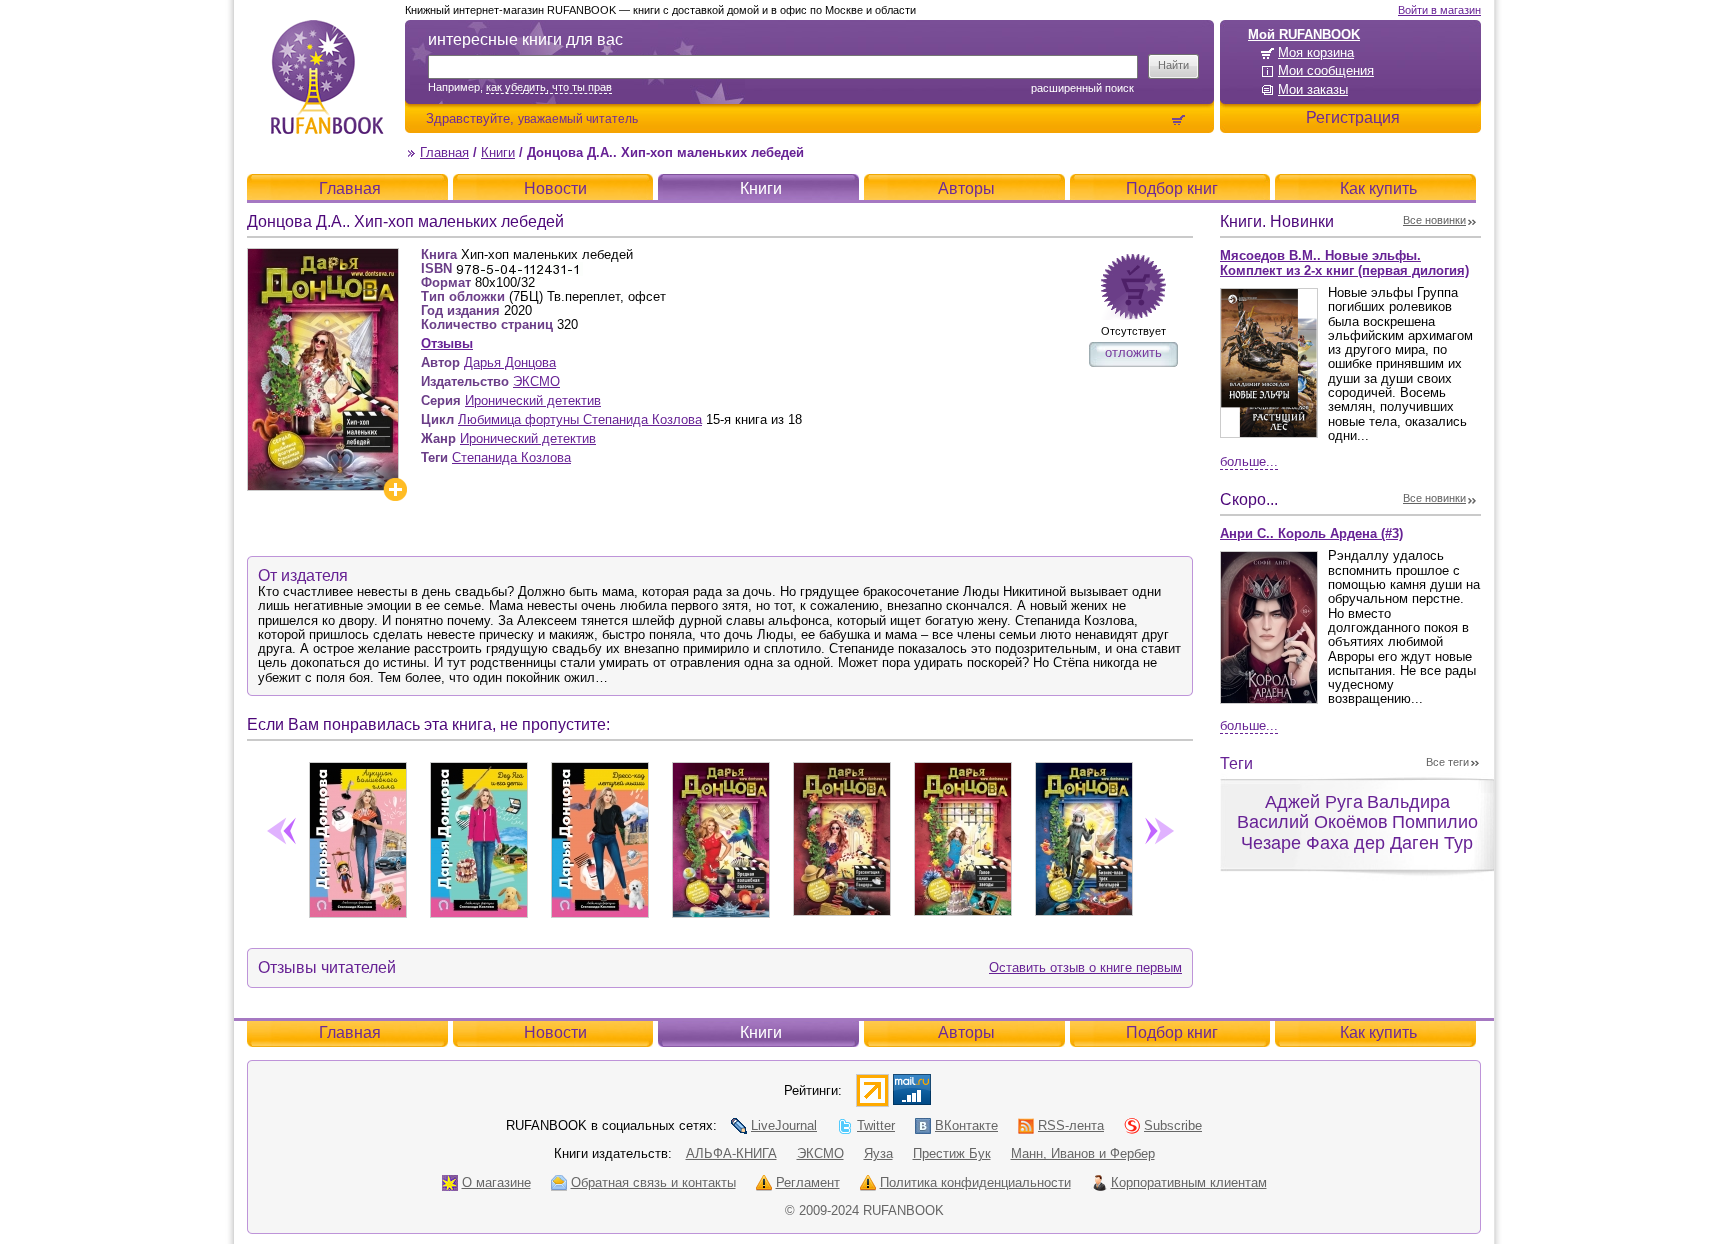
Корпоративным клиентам (1189, 1182)
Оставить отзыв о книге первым (1085, 967)
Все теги (1447, 762)
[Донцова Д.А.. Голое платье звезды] (962, 835)
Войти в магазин (1439, 10)
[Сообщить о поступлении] (1133, 286)
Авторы (966, 188)
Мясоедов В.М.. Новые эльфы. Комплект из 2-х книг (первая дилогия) (1344, 263)
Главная (444, 152)
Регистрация (1353, 117)
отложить (1133, 352)
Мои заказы (1313, 89)
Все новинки (1434, 220)
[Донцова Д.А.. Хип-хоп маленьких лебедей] (323, 256)
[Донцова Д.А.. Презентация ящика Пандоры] (841, 835)
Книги (498, 152)
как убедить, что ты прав (549, 87)
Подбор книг (1172, 188)
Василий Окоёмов (1312, 822)
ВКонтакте (966, 1125)
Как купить (1378, 188)
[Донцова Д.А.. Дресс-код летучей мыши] (599, 836)
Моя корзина (1316, 52)
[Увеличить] (395, 489)
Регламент (808, 1182)
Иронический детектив (533, 400)
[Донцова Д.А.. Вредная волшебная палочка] (720, 836)
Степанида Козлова (511, 457)
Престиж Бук (952, 1153)
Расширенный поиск (1082, 88)
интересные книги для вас (525, 39)
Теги (1236, 763)
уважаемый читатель (578, 118)
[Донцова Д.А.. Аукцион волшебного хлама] (357, 836)
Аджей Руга (1314, 802)
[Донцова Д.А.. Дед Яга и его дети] (478, 836)
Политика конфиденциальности (975, 1182)
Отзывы (447, 343)
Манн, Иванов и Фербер (1083, 1153)
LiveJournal (784, 1125)
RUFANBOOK (327, 77)
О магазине (496, 1182)
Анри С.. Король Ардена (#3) (1311, 533)
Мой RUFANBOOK (1304, 34)
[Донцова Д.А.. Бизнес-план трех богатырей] (1083, 835)
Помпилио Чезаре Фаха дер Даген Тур (1359, 832)
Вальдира (1408, 802)
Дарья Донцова (510, 362)
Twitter (876, 1125)
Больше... (1249, 461)
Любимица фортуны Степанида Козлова (580, 419)
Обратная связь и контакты (653, 1182)
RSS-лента (1071, 1125)
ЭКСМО (536, 381)
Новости (555, 188)
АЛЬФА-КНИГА (731, 1153)
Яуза (878, 1153)
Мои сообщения (1326, 70)
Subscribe (1173, 1125)
